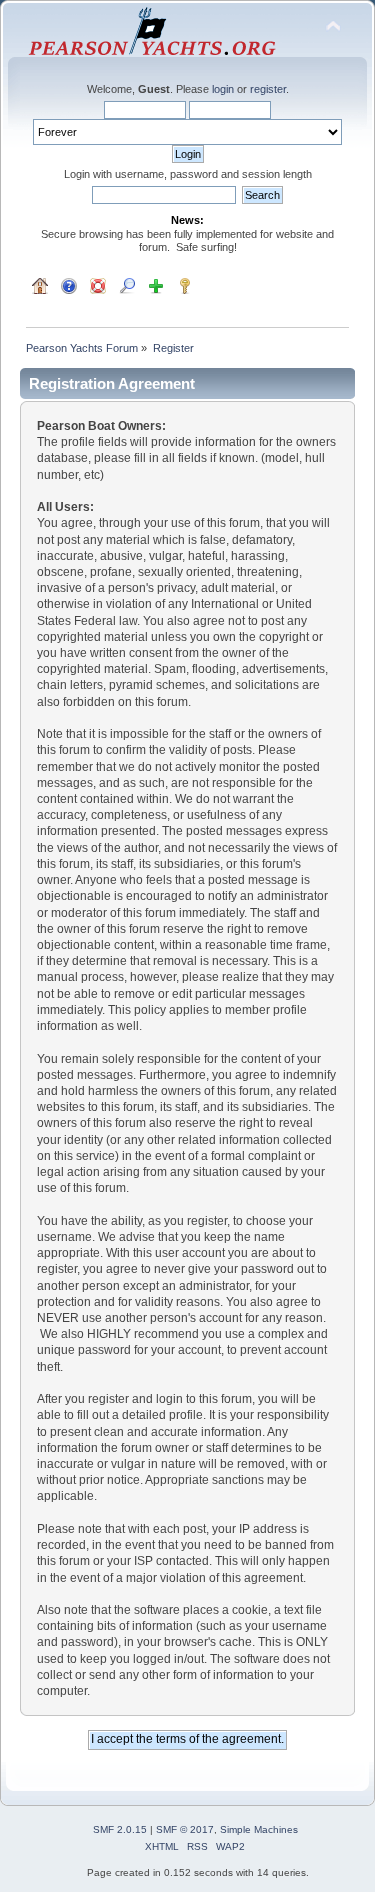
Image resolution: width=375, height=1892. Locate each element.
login (223, 89)
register (268, 89)
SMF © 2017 (185, 1829)
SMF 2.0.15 (120, 1829)
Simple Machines (259, 1829)
